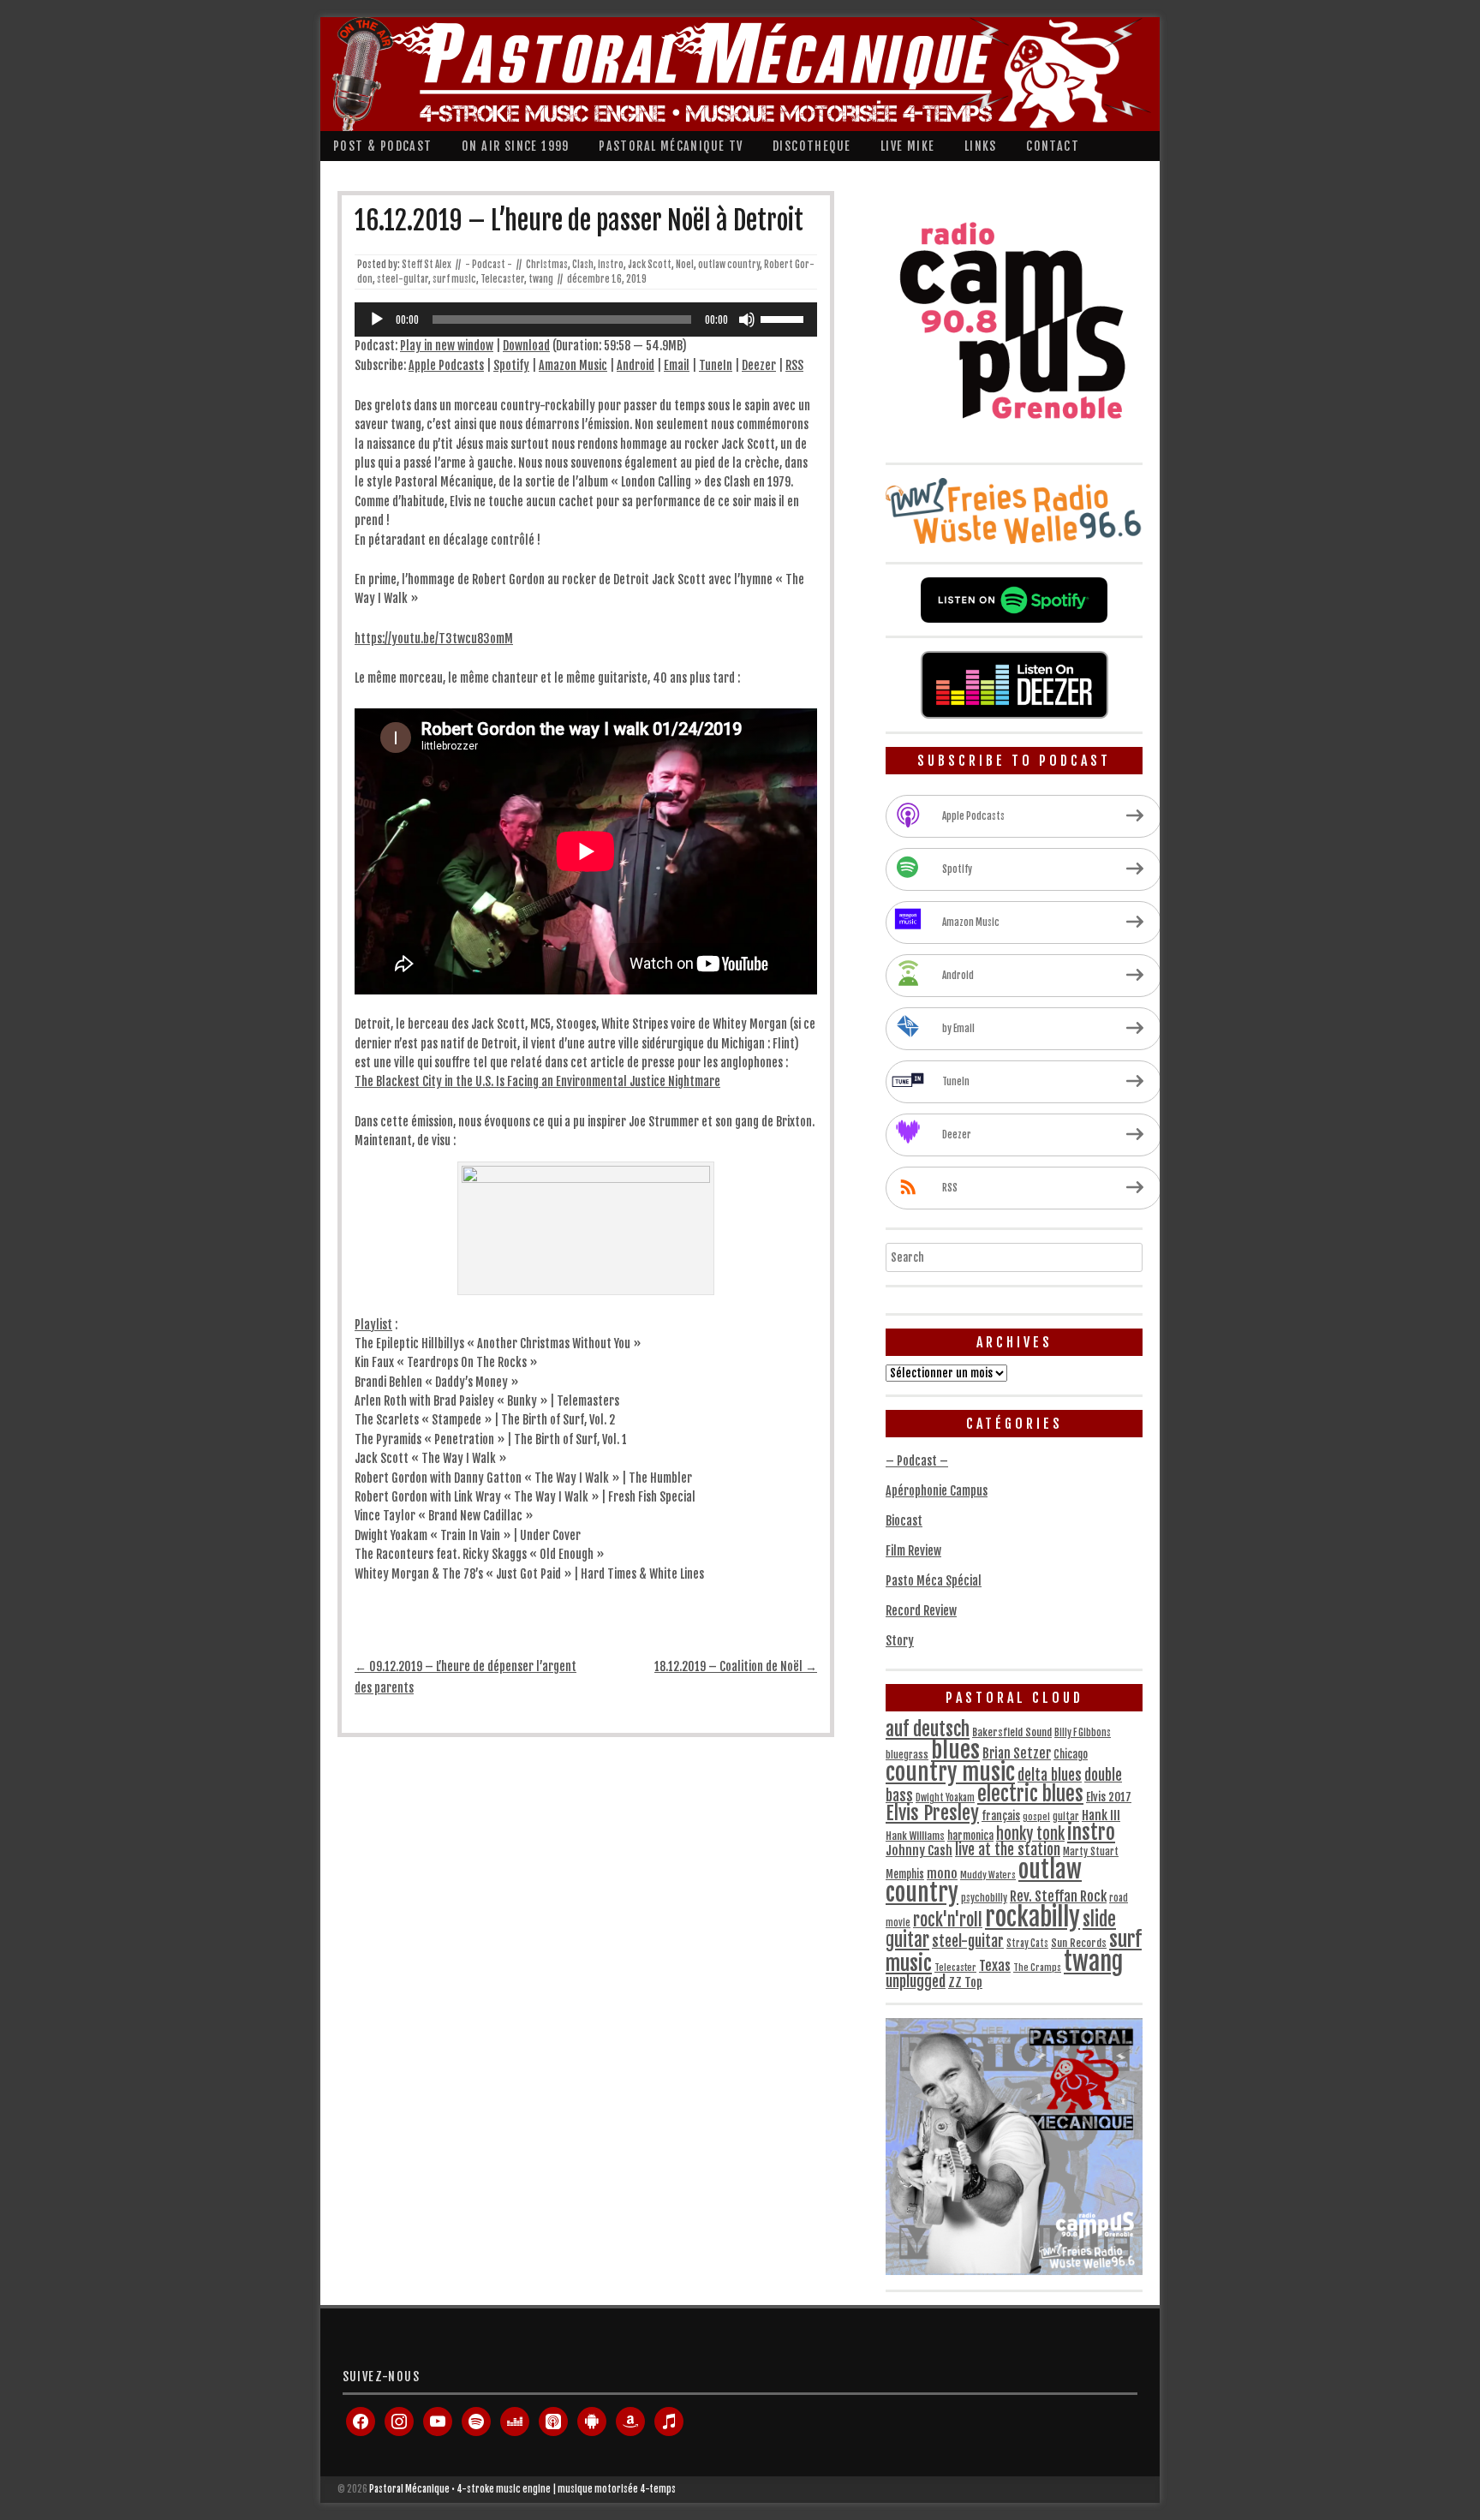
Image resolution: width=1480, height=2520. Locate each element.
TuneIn (716, 365)
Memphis (905, 1874)
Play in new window (447, 346)
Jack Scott (650, 265)
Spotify (511, 365)
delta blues (1050, 1775)
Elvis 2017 (1109, 1797)
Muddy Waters (988, 1875)
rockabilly (1032, 1917)
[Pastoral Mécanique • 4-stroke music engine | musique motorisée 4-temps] (736, 74)
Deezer (759, 365)
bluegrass (907, 1755)
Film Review (913, 1551)
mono (942, 1874)
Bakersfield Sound (1012, 1732)
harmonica (970, 1836)
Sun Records (1079, 1943)
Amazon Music (573, 365)
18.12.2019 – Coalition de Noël (736, 1666)
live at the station (1008, 1849)
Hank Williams (915, 1836)
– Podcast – (917, 1461)
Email (677, 365)
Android (636, 365)
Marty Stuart (1091, 1851)
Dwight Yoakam (945, 1798)
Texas (995, 1966)
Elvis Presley (932, 1813)
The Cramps (1037, 1968)
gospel (1036, 1817)
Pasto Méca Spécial (934, 1581)
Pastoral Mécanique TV (671, 146)
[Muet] (747, 319)
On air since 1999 (516, 146)
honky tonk (1030, 1834)
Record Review (921, 1611)
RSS (794, 365)
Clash (583, 265)
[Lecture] (377, 319)
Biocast (904, 1521)
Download (526, 346)
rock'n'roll (948, 1920)
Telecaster (502, 279)
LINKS (981, 146)
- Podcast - (489, 265)
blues (955, 1750)
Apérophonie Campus (937, 1491)
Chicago (1071, 1754)
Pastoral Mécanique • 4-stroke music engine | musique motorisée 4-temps (522, 2489)
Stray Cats (1027, 1944)
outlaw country (729, 265)
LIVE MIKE (908, 146)
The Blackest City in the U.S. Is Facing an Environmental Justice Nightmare (537, 1081)
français (1001, 1816)
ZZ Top (965, 1983)
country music (950, 1773)
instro (611, 265)
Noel (685, 265)
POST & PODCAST (383, 146)
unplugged (916, 1981)
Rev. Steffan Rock (1058, 1896)
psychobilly (984, 1898)
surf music (454, 279)
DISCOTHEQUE (812, 146)
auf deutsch (928, 1729)
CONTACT (1053, 146)
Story (900, 1641)
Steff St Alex (427, 265)
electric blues (1030, 1794)
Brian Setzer (1017, 1753)
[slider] (785, 318)
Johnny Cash (919, 1851)
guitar (1066, 1817)
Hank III (1101, 1815)
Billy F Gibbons (1083, 1733)
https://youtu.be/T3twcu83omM (434, 639)
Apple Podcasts (446, 365)
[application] (586, 319)
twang (541, 279)
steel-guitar (403, 279)
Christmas (547, 265)
